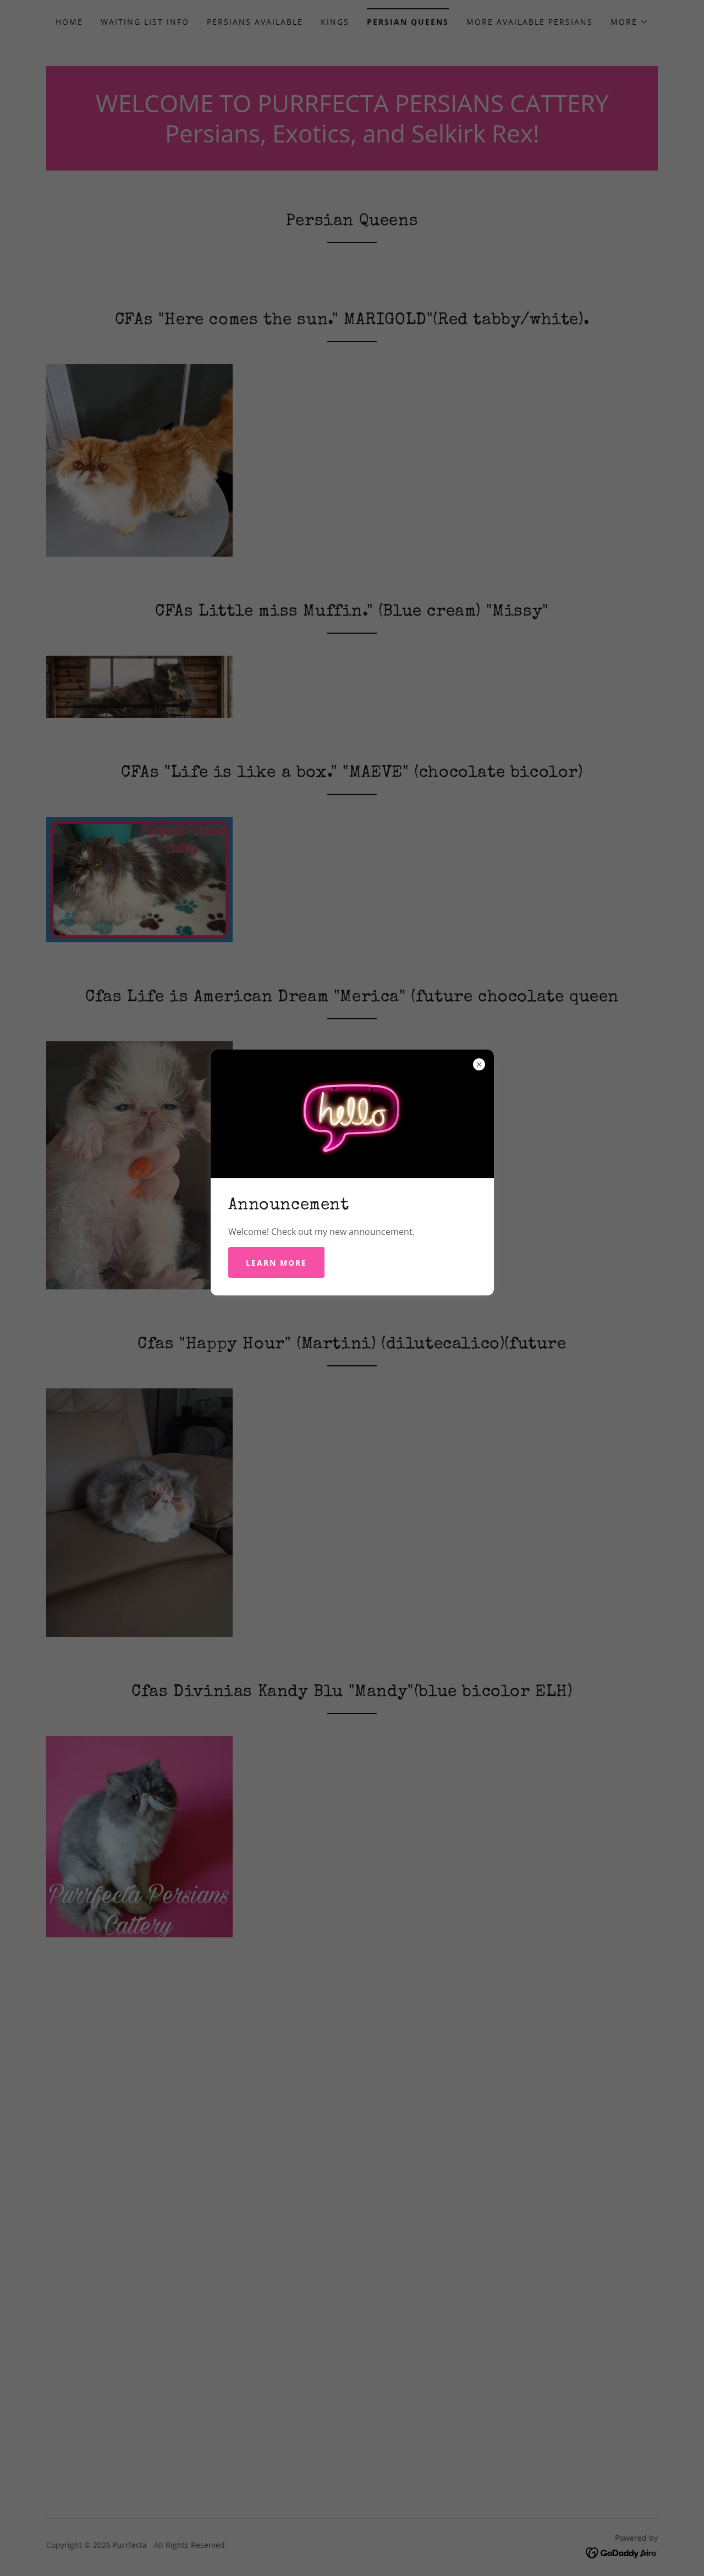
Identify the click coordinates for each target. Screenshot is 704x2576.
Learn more (276, 1263)
